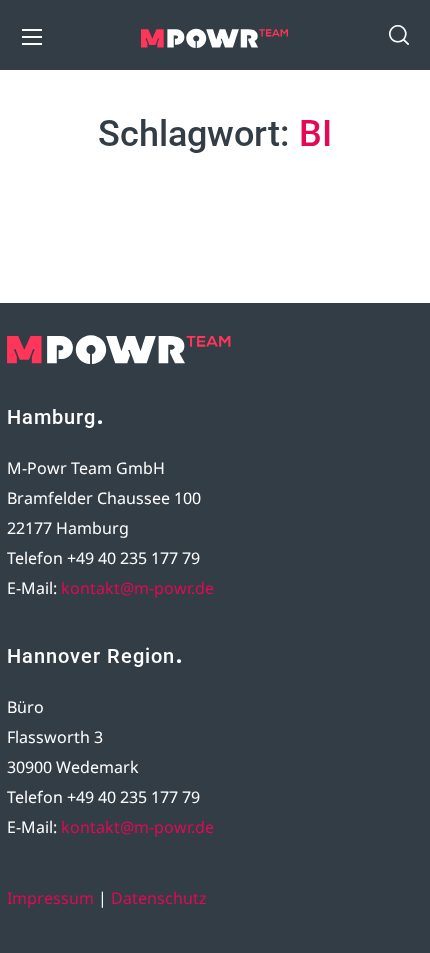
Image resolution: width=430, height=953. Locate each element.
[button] (399, 35)
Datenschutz (159, 898)
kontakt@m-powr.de (137, 588)
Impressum (50, 898)
